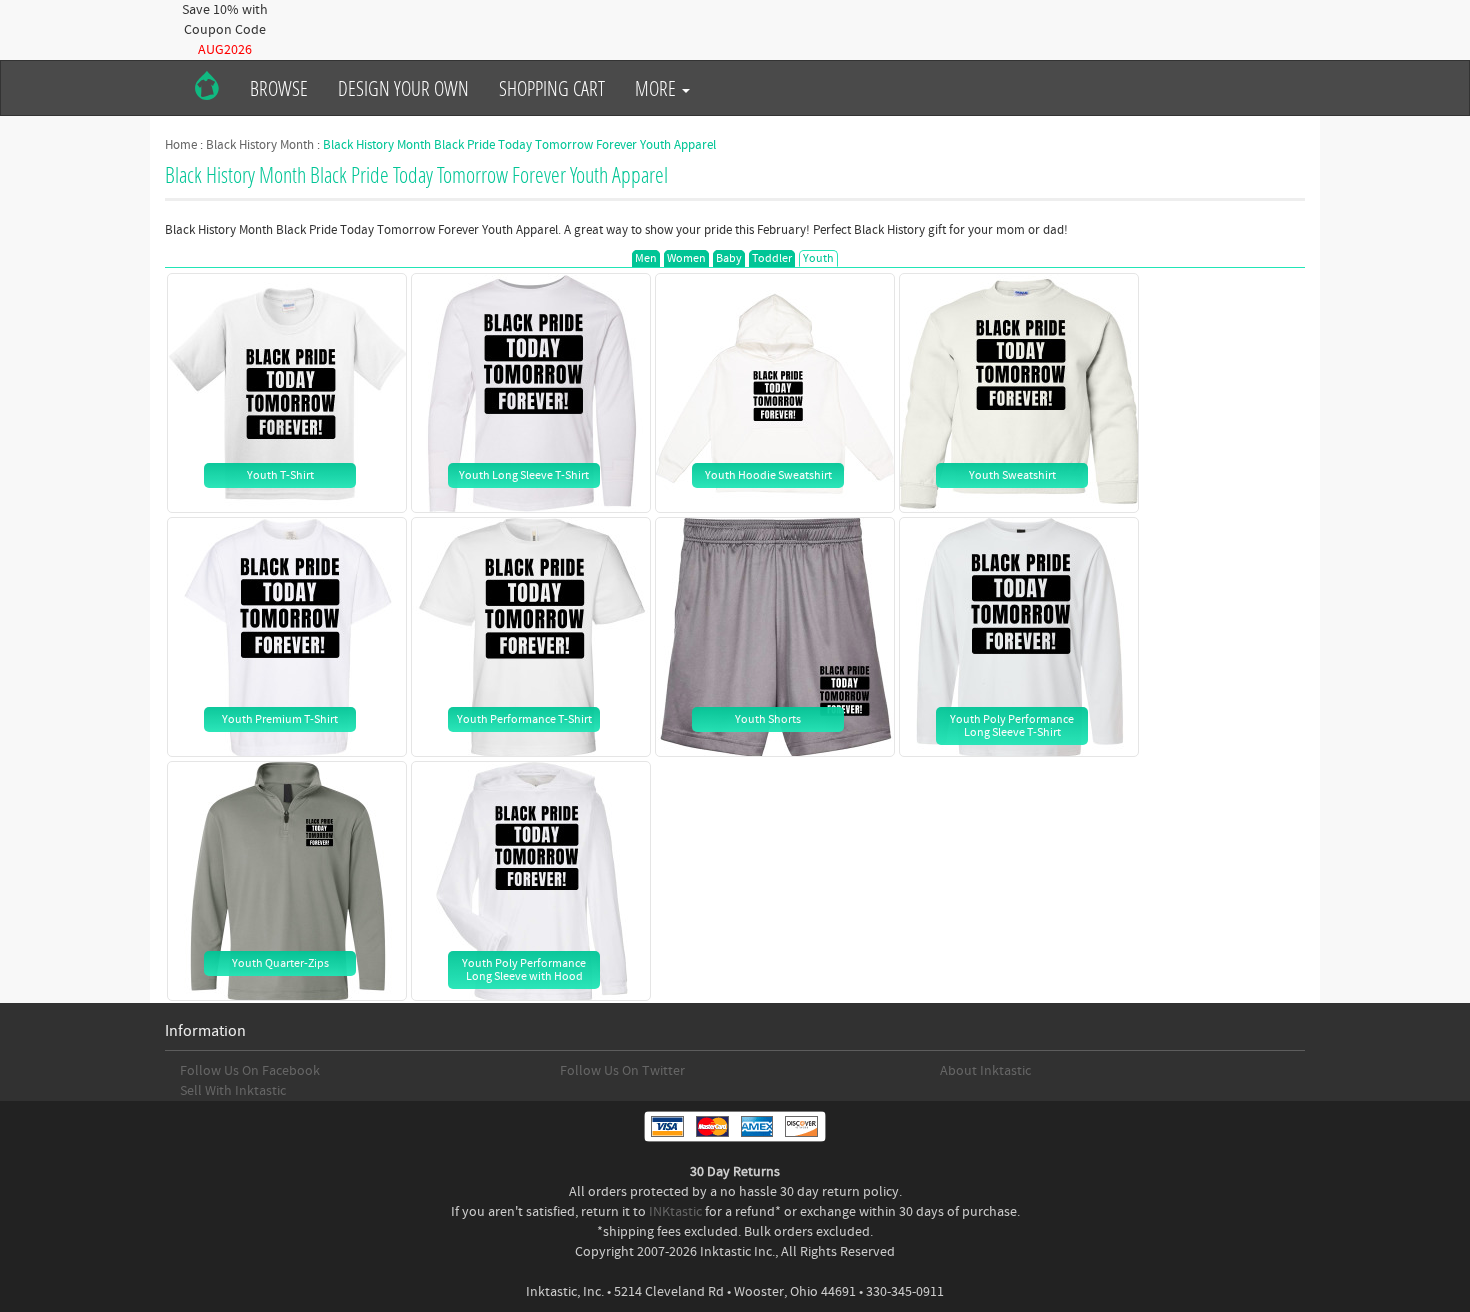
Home (181, 145)
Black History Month (260, 145)
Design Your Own (403, 88)
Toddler (772, 258)
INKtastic (675, 1212)
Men (646, 258)
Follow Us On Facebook (250, 1071)
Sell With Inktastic (233, 1091)
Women (686, 258)
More (657, 88)
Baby (729, 258)
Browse (279, 88)
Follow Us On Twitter (622, 1071)
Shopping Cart (552, 88)
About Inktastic (985, 1071)
